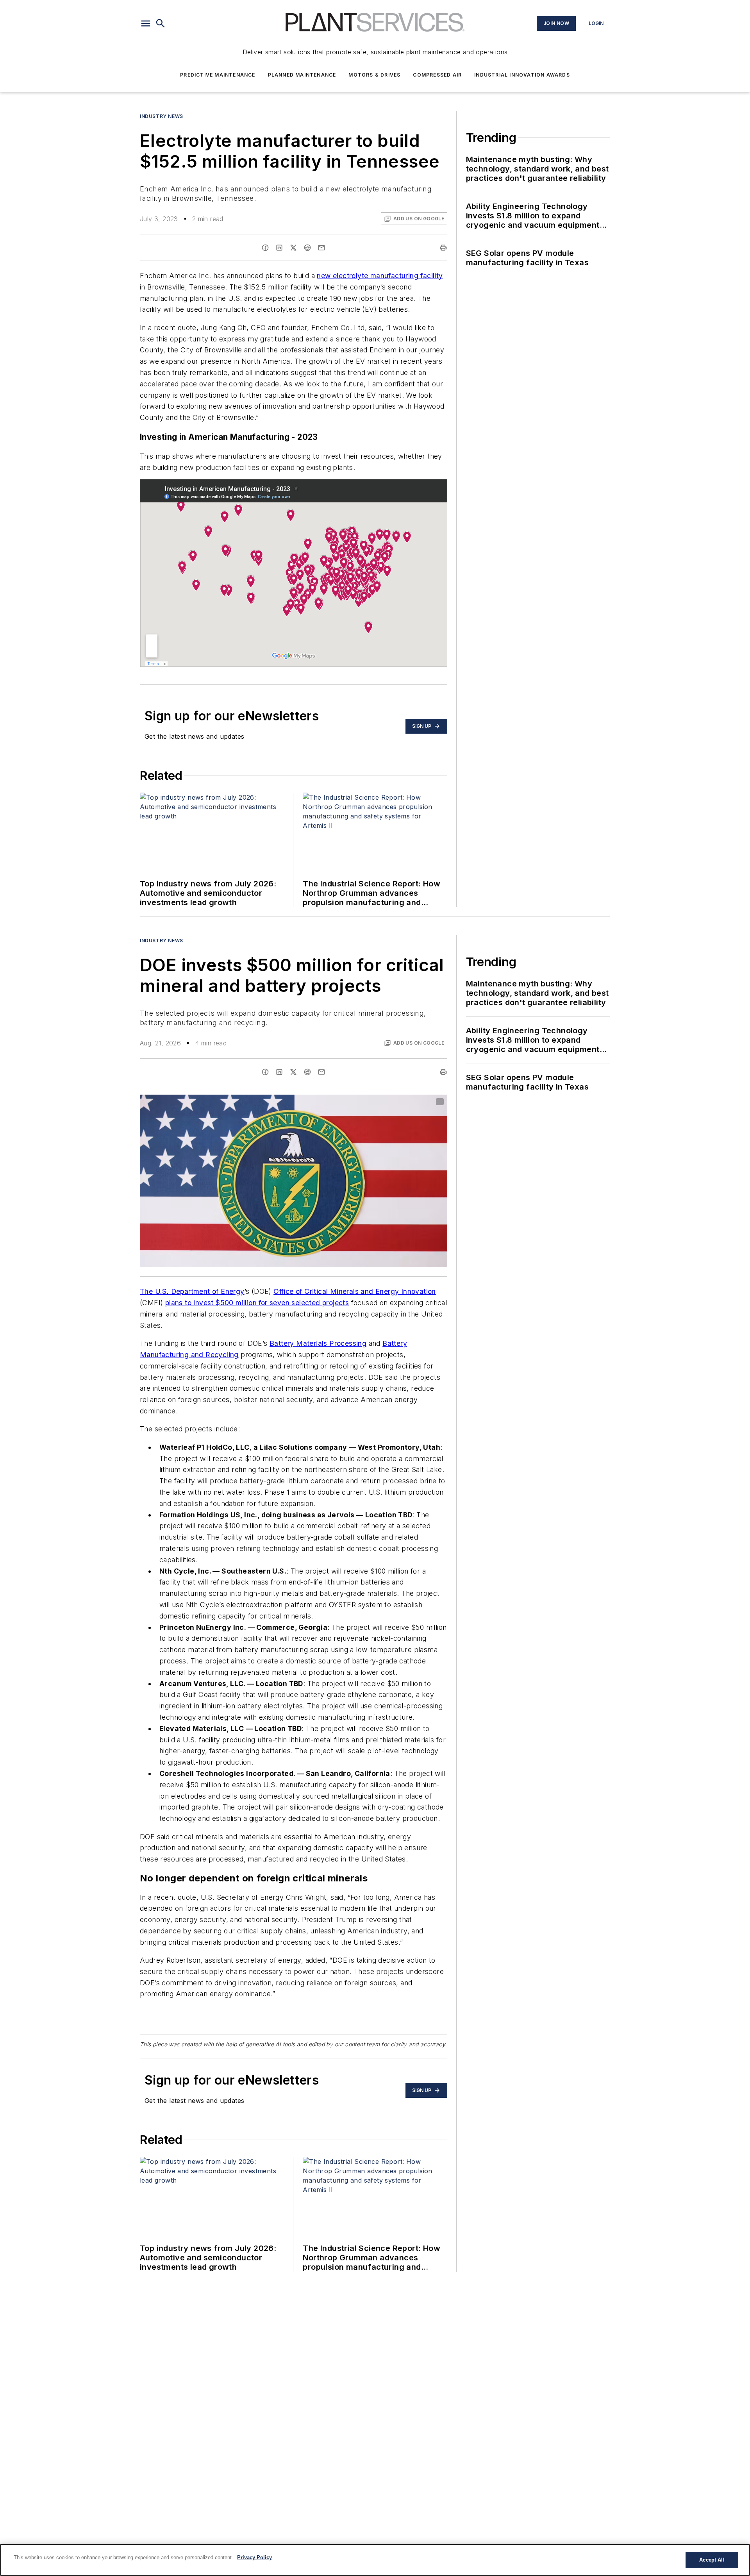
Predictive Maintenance (218, 75)
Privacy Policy (254, 2557)
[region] (375, 2560)
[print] (443, 248)
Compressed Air (437, 75)
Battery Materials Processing (318, 1343)
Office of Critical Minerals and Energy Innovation (355, 1291)
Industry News (162, 116)
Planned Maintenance (302, 75)
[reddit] (307, 248)
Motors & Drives (374, 75)
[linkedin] (279, 248)
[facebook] (265, 248)
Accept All (712, 2560)
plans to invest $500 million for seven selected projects (257, 1303)
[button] (146, 23)
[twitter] (293, 248)
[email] (321, 248)
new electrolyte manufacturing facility (380, 276)
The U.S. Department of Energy (192, 1291)
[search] (161, 23)
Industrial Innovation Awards (522, 75)
